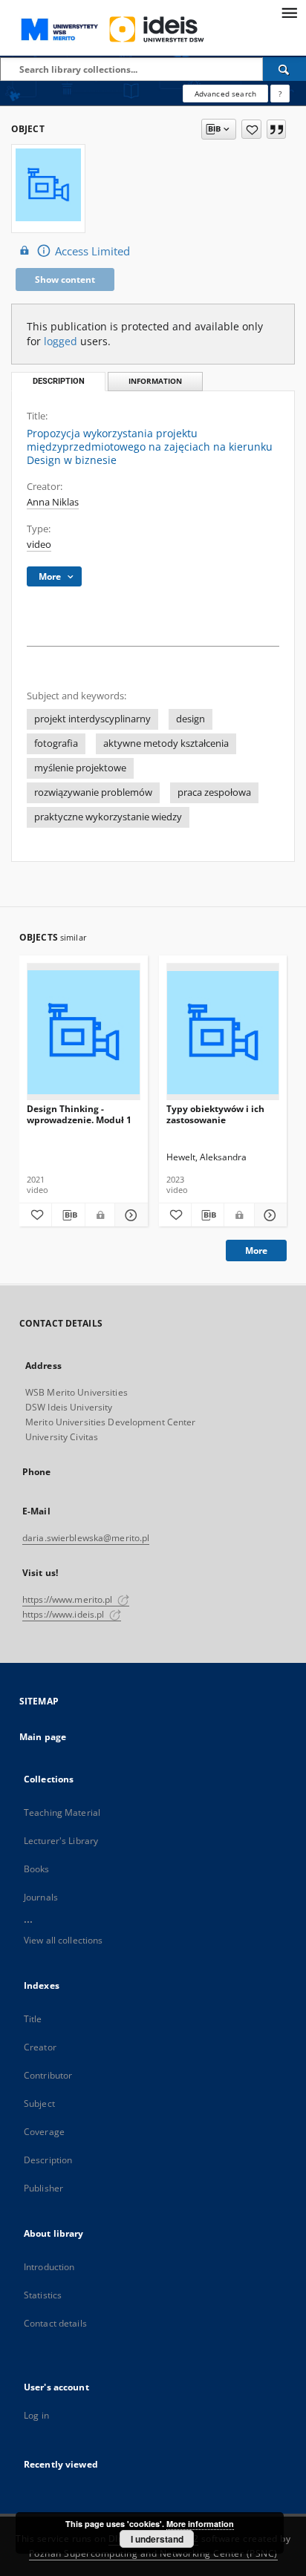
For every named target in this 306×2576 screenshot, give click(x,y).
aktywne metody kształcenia (166, 743)
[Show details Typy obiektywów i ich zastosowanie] (268, 1215)
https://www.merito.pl (69, 1599)
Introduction (49, 2267)
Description (48, 2160)
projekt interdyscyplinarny (92, 719)
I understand (157, 2539)
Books (37, 1869)
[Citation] (276, 129)
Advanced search (225, 94)
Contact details (55, 2323)
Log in (36, 2415)
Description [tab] (59, 381)
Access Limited (92, 251)
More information (200, 2524)
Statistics (43, 2295)
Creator (40, 2047)
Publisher (43, 2188)
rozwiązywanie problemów (93, 792)
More (256, 1251)
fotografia (56, 743)
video (39, 545)
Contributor (48, 2075)
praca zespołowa (214, 792)
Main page (43, 1737)
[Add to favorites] (251, 129)
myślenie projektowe (80, 768)
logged (61, 341)
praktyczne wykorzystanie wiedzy (108, 817)
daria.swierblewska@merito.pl (86, 1538)
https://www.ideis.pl (65, 1614)
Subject (39, 2103)
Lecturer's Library (61, 1841)
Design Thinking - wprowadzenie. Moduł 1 (79, 1114)
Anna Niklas (53, 502)
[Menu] (289, 12)
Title (33, 2019)
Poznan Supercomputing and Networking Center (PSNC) (153, 2553)
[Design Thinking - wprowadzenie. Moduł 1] (84, 1032)
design (191, 719)
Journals (41, 1897)
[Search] (284, 69)
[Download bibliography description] (68, 1215)
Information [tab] (155, 381)
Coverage (44, 2132)
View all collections (63, 1940)
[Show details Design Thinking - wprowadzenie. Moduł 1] (129, 1215)
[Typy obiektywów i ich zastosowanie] (223, 1032)
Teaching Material (62, 1812)
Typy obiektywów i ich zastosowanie (215, 1114)
